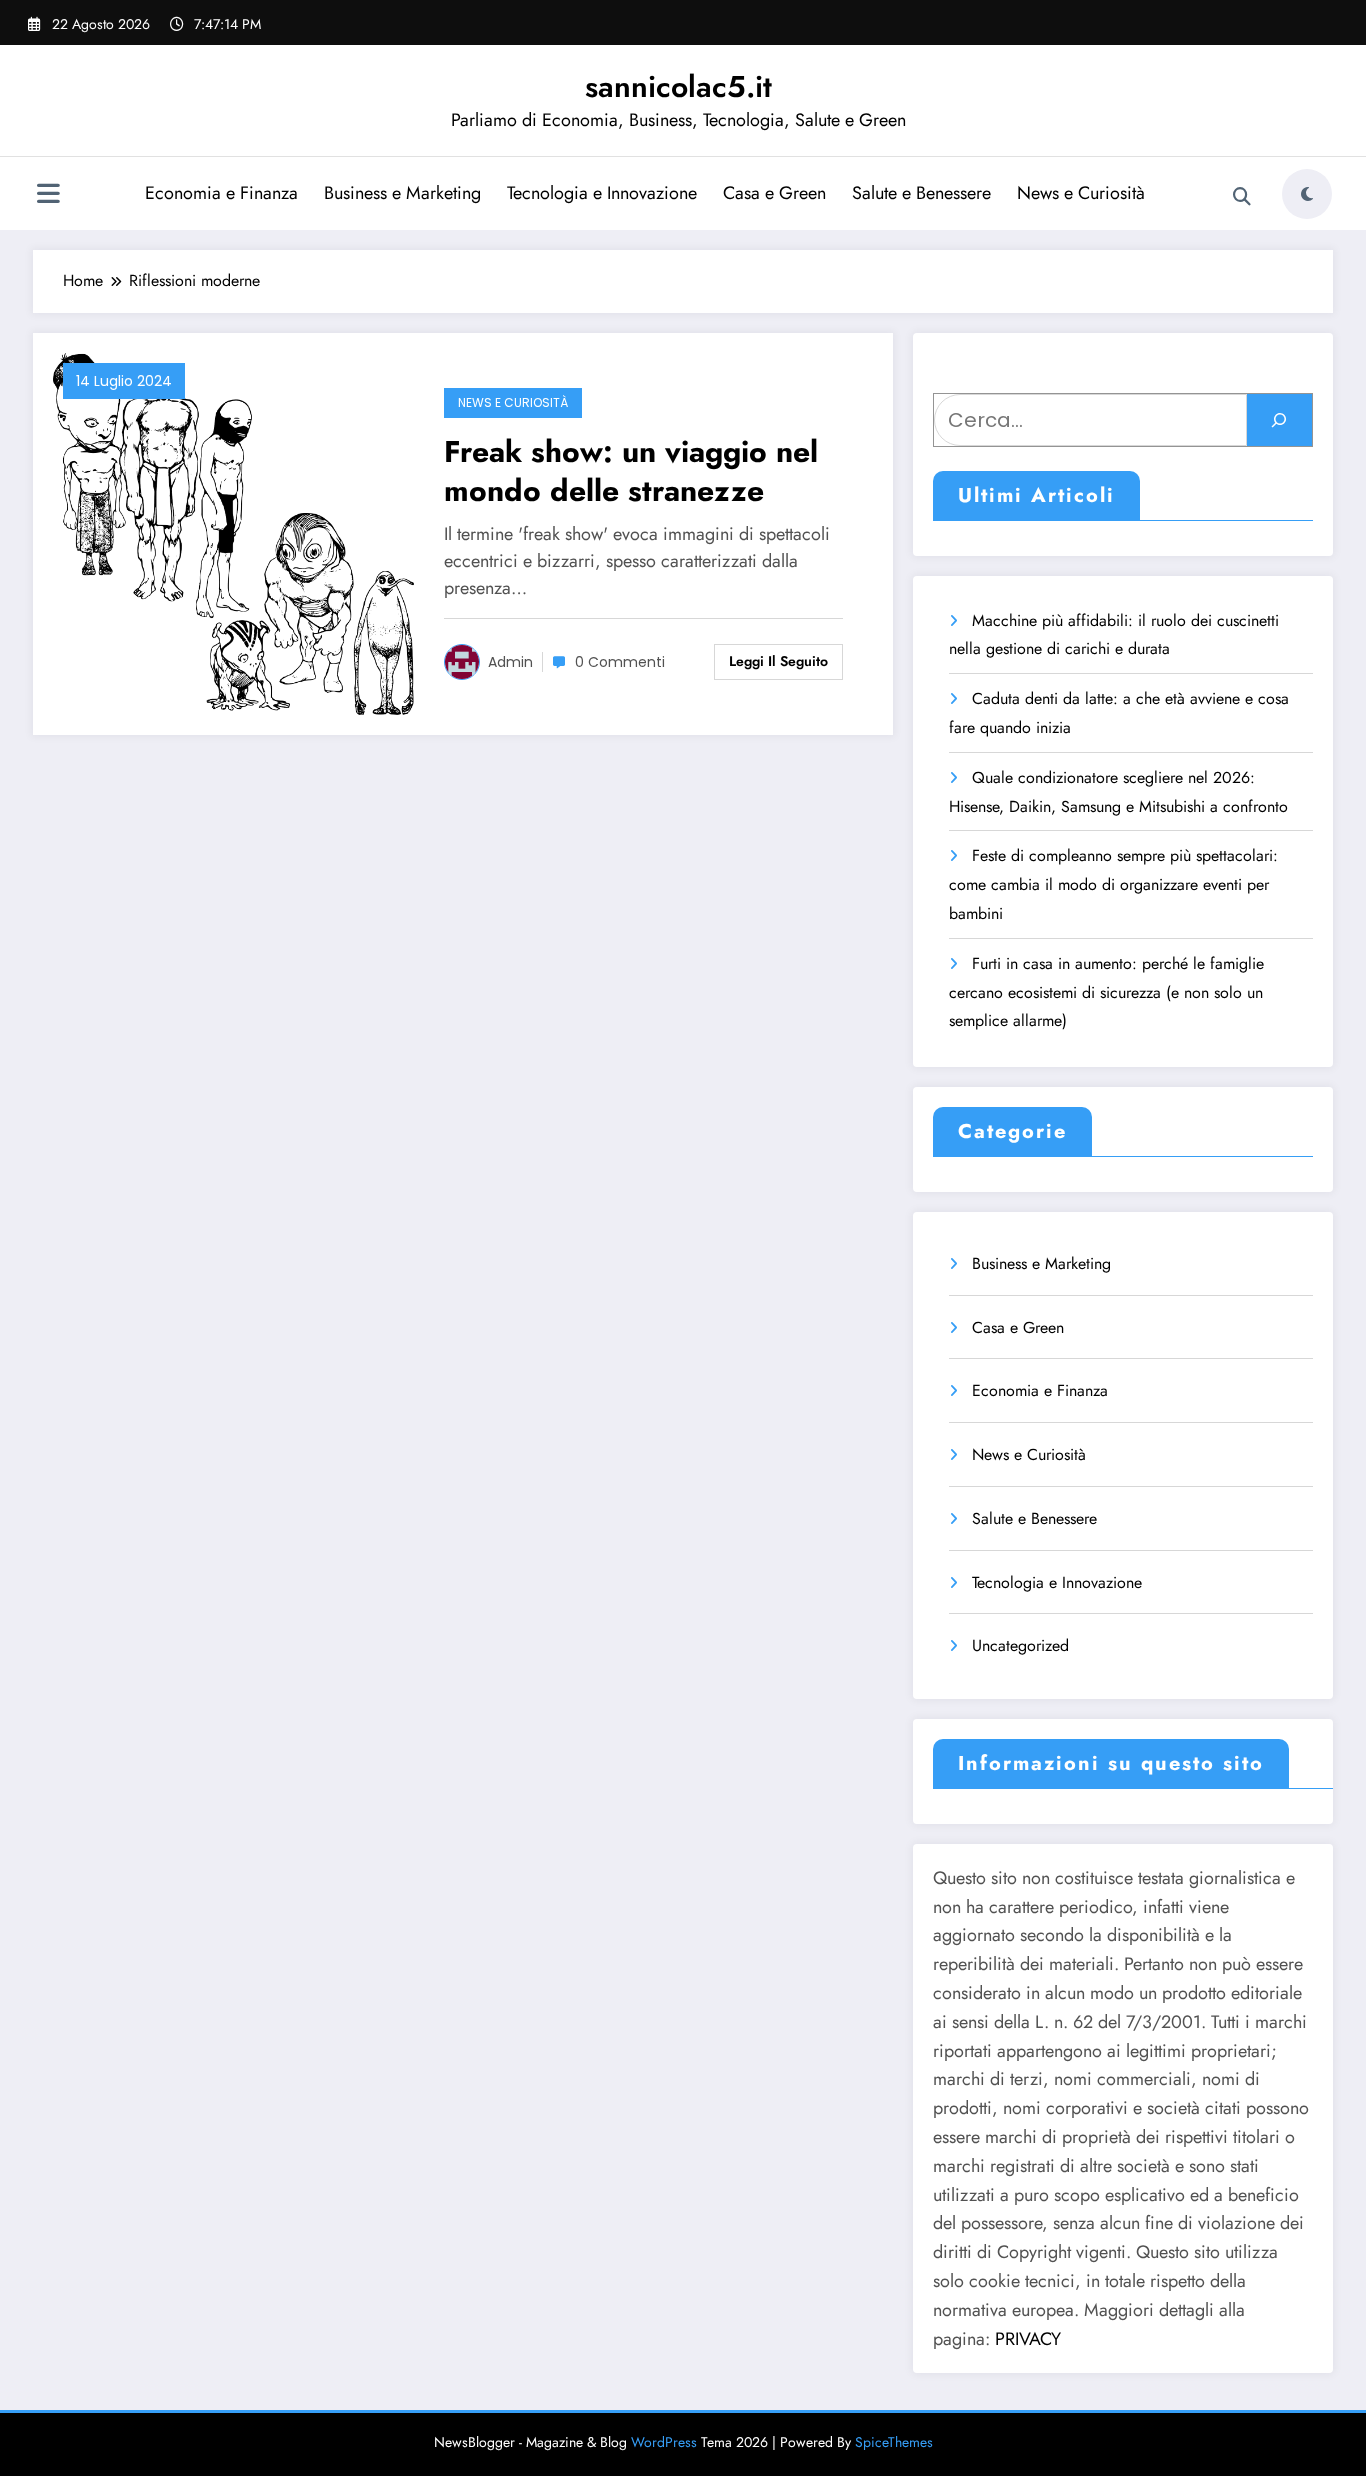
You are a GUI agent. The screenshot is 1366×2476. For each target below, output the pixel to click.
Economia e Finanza (221, 193)
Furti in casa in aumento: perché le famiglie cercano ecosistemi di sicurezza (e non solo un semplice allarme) (1106, 992)
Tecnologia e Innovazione (602, 193)
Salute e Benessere (921, 193)
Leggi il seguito (778, 661)
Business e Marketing (402, 193)
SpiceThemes (894, 2442)
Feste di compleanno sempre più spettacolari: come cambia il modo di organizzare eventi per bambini (1113, 884)
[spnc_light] (1307, 194)
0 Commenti (620, 662)
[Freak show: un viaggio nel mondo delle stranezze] (233, 531)
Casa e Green (774, 193)
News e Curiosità (1081, 193)
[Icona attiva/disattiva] (48, 196)
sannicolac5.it (678, 86)
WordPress (664, 2442)
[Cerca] (1242, 197)
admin (510, 662)
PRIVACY (1028, 2339)
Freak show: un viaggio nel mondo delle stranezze (631, 471)
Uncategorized (1020, 1645)
